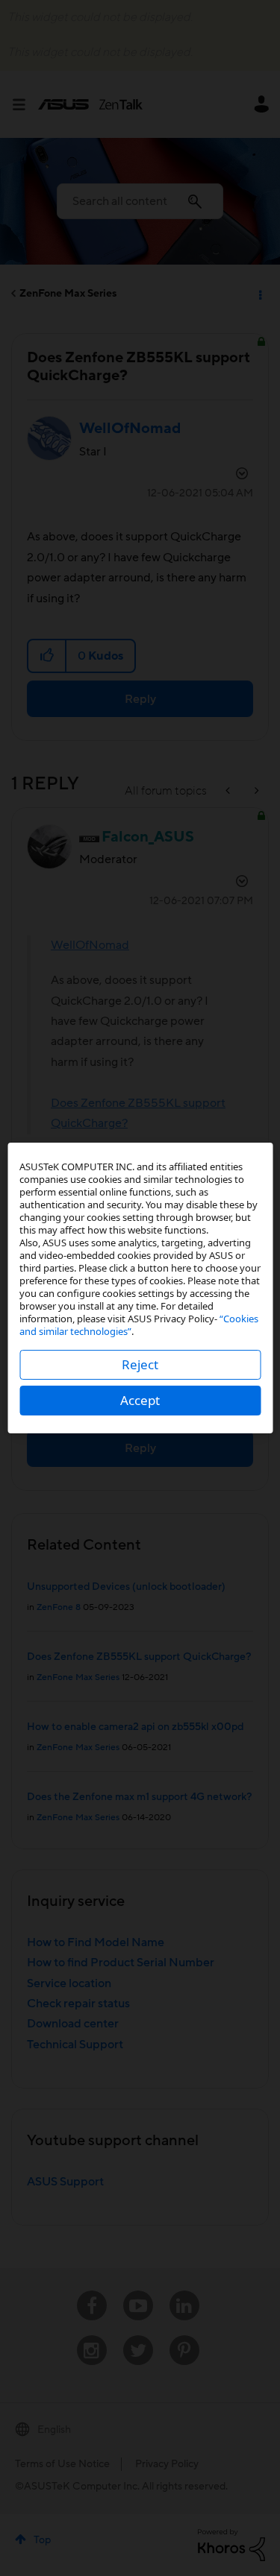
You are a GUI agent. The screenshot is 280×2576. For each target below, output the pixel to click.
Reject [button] (140, 1364)
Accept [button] (140, 1400)
